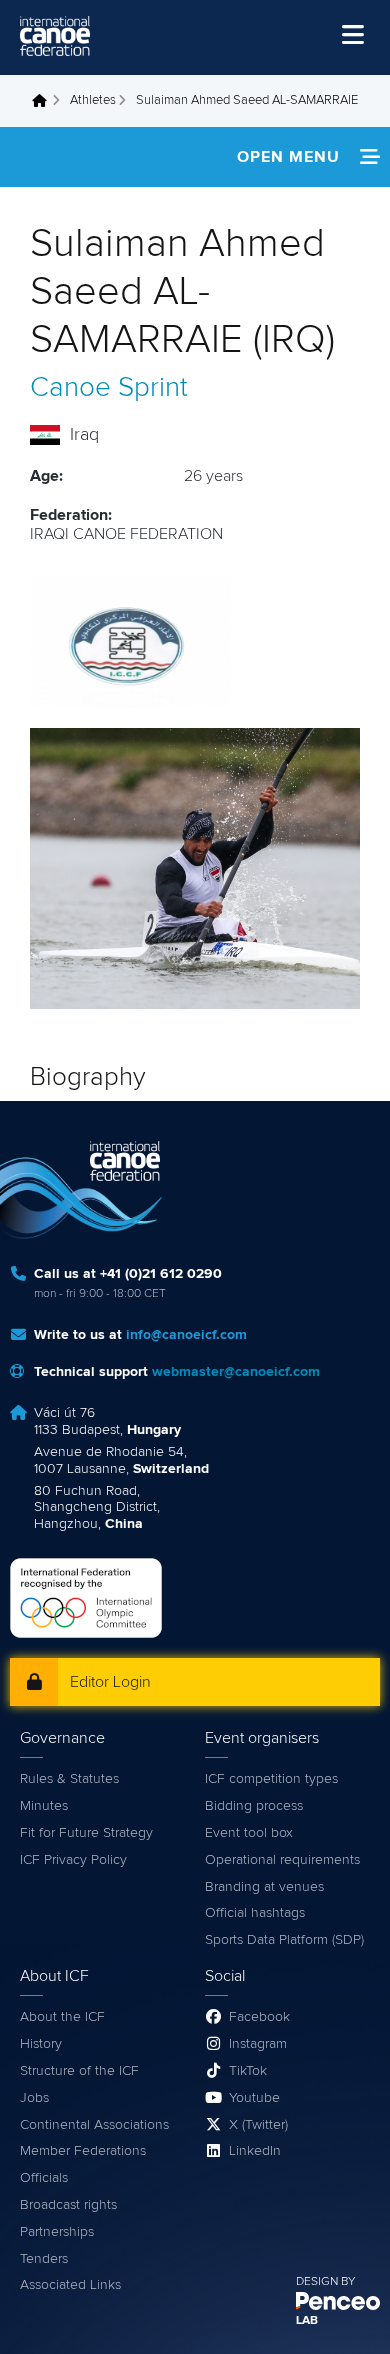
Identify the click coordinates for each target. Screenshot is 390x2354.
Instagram (258, 2044)
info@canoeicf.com (186, 1335)
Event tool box (249, 1833)
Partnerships (57, 2232)
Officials (44, 2178)
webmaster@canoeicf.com (236, 1372)
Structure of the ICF (79, 2071)
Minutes (44, 1806)
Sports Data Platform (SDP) (284, 1940)
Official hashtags (255, 1913)
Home (45, 101)
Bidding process (254, 1806)
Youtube (254, 2098)
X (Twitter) (258, 2125)
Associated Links (70, 2285)
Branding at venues (264, 1887)
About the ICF (62, 2017)
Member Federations (83, 2151)
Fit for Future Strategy (86, 1833)
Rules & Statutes (69, 1779)
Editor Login (110, 1682)
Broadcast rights (68, 2205)
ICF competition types (271, 1779)
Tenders (44, 2259)
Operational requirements (282, 1860)
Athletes (93, 100)
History (41, 2044)
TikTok (248, 2071)
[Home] (55, 36)
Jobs (34, 2098)
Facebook (259, 2017)
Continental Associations (94, 2125)
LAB (307, 2321)
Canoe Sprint (109, 388)
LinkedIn (255, 2151)
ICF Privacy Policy (73, 1860)
